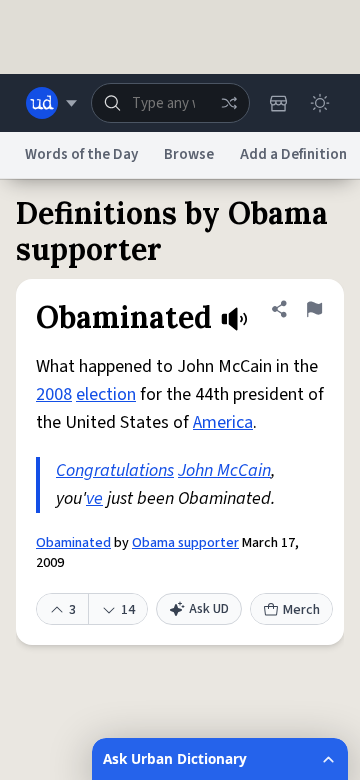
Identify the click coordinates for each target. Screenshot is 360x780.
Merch (301, 610)
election (106, 394)
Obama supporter (185, 543)
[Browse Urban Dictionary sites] (51, 103)
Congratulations (115, 470)
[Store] (278, 103)
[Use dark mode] (320, 103)
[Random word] (229, 103)
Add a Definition (293, 154)
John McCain (224, 470)
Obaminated (73, 543)
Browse (189, 154)
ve (94, 498)
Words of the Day (81, 154)
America (223, 422)
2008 (54, 394)
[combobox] (170, 103)
